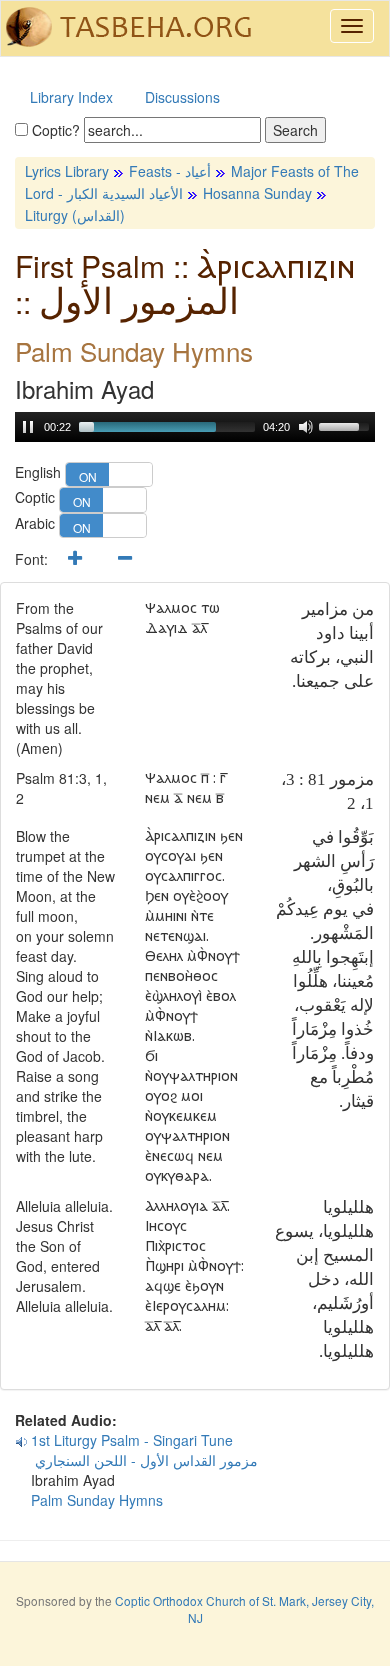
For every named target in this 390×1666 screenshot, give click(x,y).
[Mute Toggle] (306, 427)
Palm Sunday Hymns (97, 1500)
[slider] (167, 427)
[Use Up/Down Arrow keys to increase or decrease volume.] (347, 425)
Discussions (182, 97)
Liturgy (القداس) (75, 215)
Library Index (71, 97)
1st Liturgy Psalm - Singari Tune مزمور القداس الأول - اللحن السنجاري (136, 1450)
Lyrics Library (67, 171)
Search (295, 130)
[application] (195, 427)
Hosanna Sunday (257, 193)
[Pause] (28, 427)
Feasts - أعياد (170, 171)
